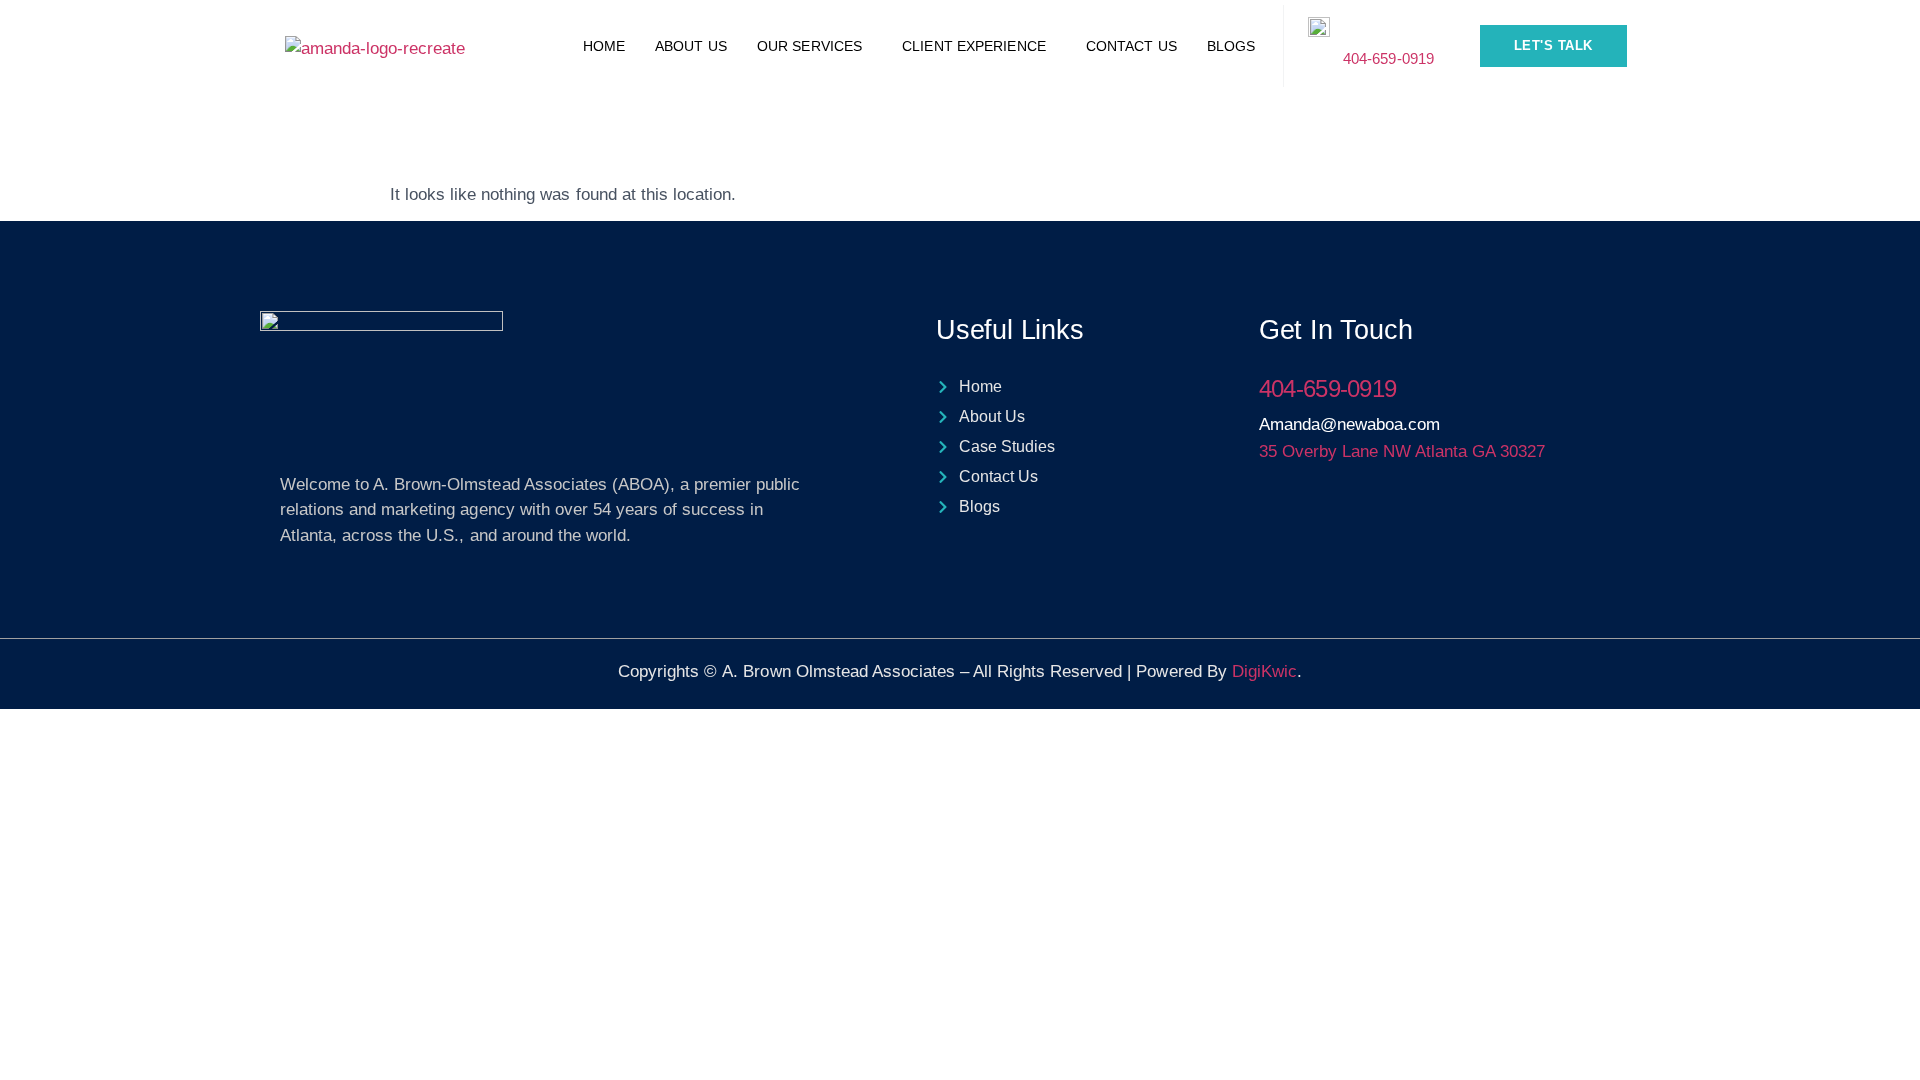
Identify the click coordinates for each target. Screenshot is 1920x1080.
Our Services (809, 46)
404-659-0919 (1388, 58)
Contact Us (1131, 46)
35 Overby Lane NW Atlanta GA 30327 (1402, 451)
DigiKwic (1264, 671)
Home (604, 46)
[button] (814, 46)
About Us (691, 46)
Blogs (1231, 46)
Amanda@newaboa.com (1349, 424)
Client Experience (974, 46)
